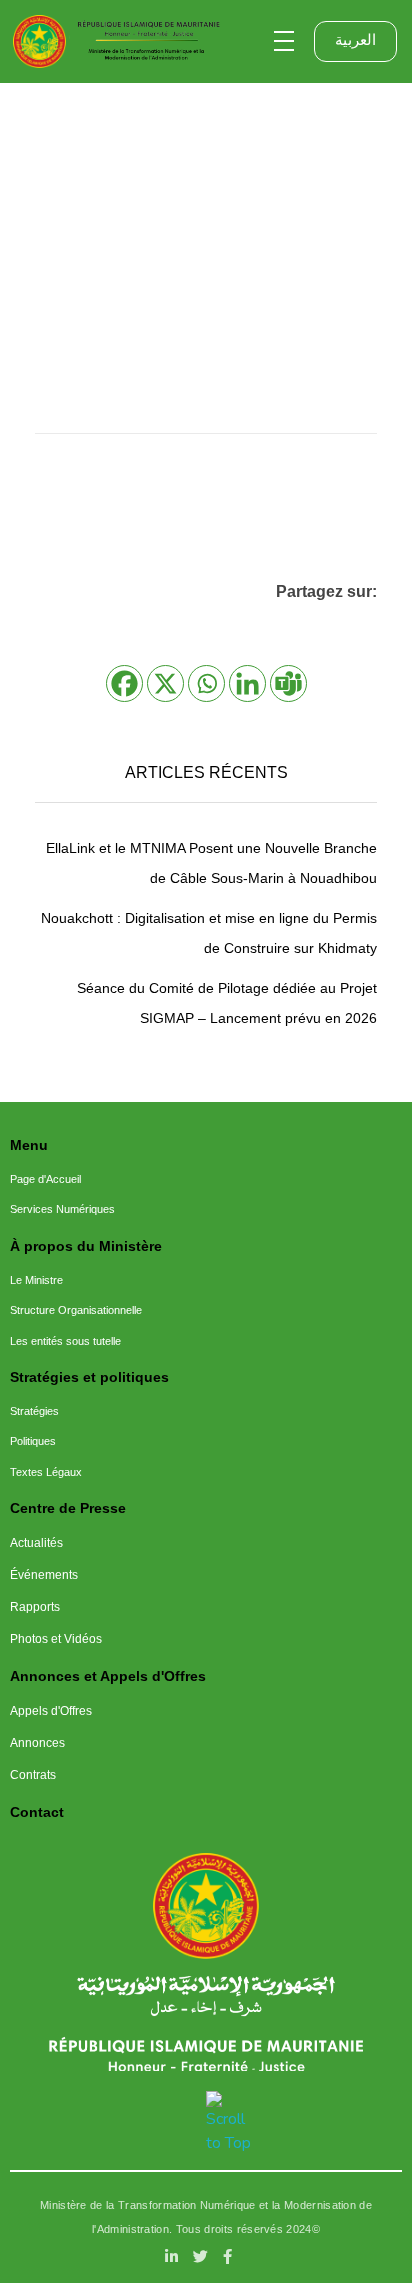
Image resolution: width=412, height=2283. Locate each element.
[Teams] (288, 683)
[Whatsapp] (206, 683)
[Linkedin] (247, 683)
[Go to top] (232, 2123)
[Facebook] (124, 683)
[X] (165, 683)
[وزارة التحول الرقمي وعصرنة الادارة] (206, 1906)
